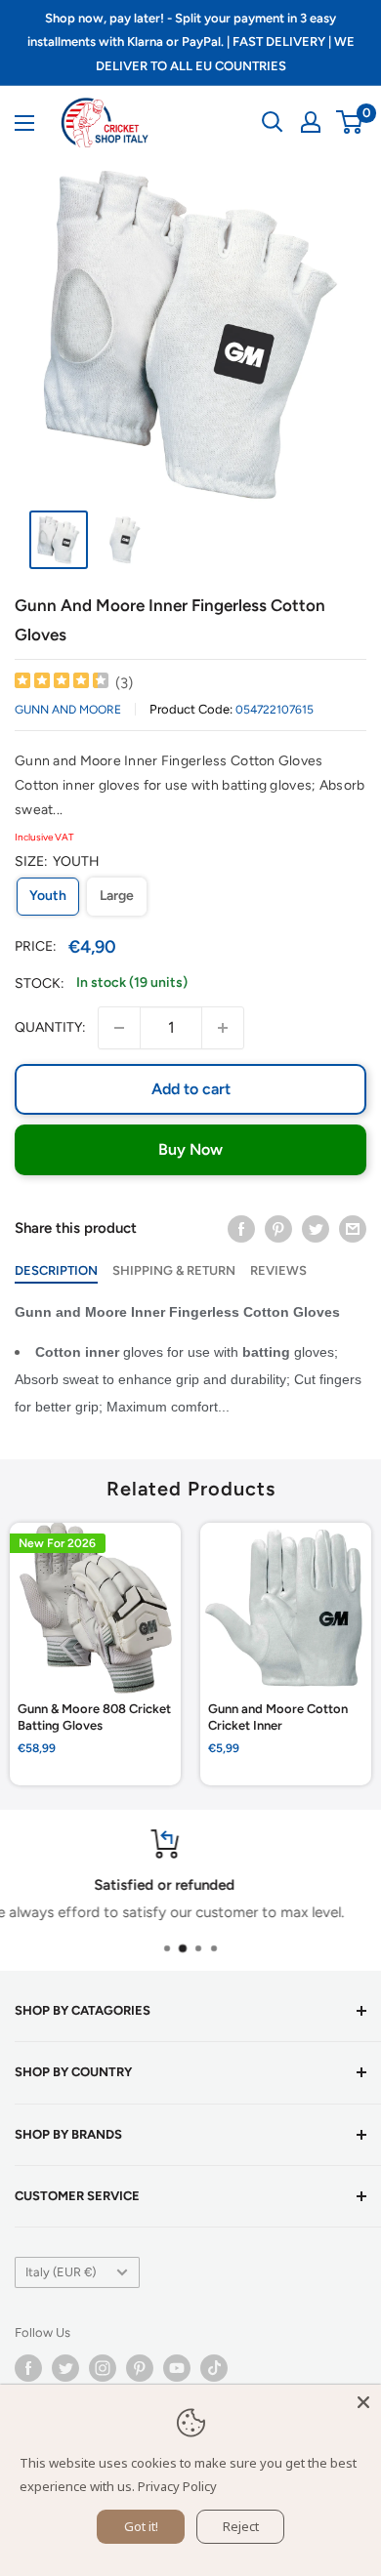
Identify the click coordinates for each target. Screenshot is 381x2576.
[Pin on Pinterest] (278, 1228)
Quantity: (50, 1027)
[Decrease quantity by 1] (119, 1028)
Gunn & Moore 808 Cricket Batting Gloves (94, 1717)
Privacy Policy (177, 2486)
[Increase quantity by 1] (223, 1028)
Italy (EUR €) (61, 2272)
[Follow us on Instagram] (103, 2368)
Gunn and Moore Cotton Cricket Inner (278, 1717)
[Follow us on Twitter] (65, 2368)
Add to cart (191, 1089)
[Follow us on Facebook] (28, 2368)
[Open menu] (24, 123)
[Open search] (273, 122)
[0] (350, 122)
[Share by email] (353, 1228)
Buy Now (190, 1149)
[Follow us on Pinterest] (140, 2368)
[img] (62, 683)
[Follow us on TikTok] (214, 2368)
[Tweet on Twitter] (316, 1228)
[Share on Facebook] (241, 1228)
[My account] (311, 122)
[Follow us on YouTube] (177, 2368)
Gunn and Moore (68, 710)
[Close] (363, 2402)
